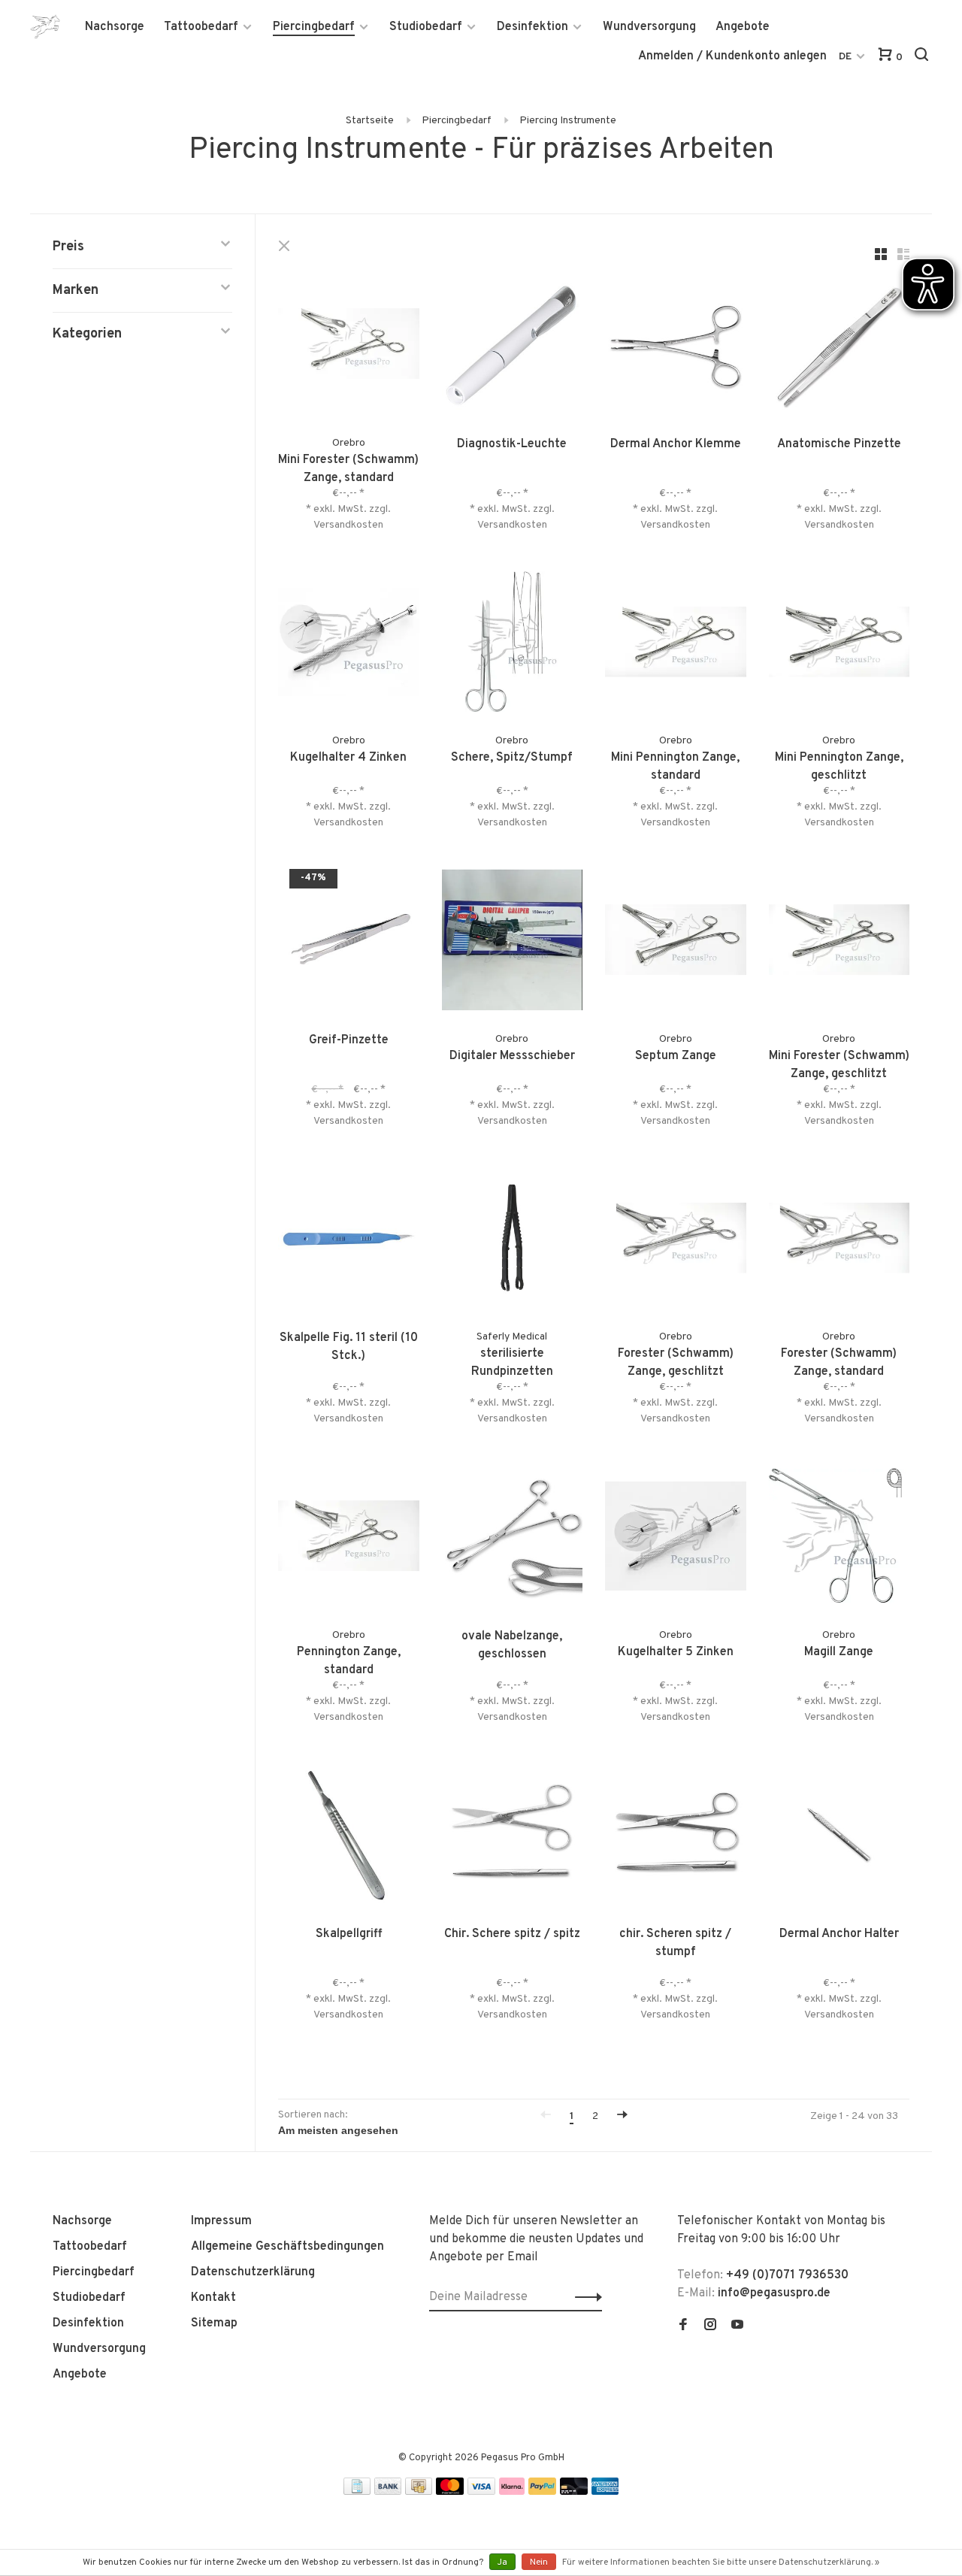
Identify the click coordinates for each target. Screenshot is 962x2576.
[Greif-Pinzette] (349, 943)
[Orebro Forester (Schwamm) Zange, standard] (839, 1241)
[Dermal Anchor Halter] (839, 1837)
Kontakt (213, 2298)
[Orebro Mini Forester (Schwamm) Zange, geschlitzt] (839, 943)
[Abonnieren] (584, 2297)
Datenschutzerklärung (253, 2272)
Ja (502, 2562)
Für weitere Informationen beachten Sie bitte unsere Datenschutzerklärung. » (721, 2562)
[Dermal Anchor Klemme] (676, 347)
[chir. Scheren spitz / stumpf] (676, 1837)
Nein (539, 2562)
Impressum (221, 2221)
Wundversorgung (649, 27)
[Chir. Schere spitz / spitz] (513, 1837)
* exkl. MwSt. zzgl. (348, 509)
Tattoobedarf (201, 27)
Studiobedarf (426, 27)
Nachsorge (115, 27)
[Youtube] (737, 2326)
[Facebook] (683, 2326)
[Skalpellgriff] (349, 1837)
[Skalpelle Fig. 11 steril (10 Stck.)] (349, 1241)
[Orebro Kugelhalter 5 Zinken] (676, 1539)
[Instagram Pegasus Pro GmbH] (710, 2326)
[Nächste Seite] (622, 2116)
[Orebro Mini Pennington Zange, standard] (676, 645)
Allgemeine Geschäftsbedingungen (287, 2247)
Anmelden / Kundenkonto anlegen (732, 56)
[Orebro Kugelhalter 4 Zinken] (349, 645)
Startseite (370, 121)
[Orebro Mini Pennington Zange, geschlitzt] (839, 645)
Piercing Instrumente (568, 121)
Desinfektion (532, 27)
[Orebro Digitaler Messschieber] (513, 943)
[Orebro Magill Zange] (839, 1539)
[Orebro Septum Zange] (676, 943)
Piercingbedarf (314, 27)
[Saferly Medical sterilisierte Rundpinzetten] (513, 1241)
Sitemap (214, 2323)
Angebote (743, 27)
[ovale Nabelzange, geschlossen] (513, 1539)
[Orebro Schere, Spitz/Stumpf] (513, 645)
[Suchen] (923, 58)
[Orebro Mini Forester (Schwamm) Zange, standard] (349, 347)
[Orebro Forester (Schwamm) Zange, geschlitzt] (676, 1241)
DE (845, 57)
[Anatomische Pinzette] (839, 347)
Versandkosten (348, 525)
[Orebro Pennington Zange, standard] (349, 1539)
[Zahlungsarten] (357, 2492)
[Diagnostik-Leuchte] (513, 347)
